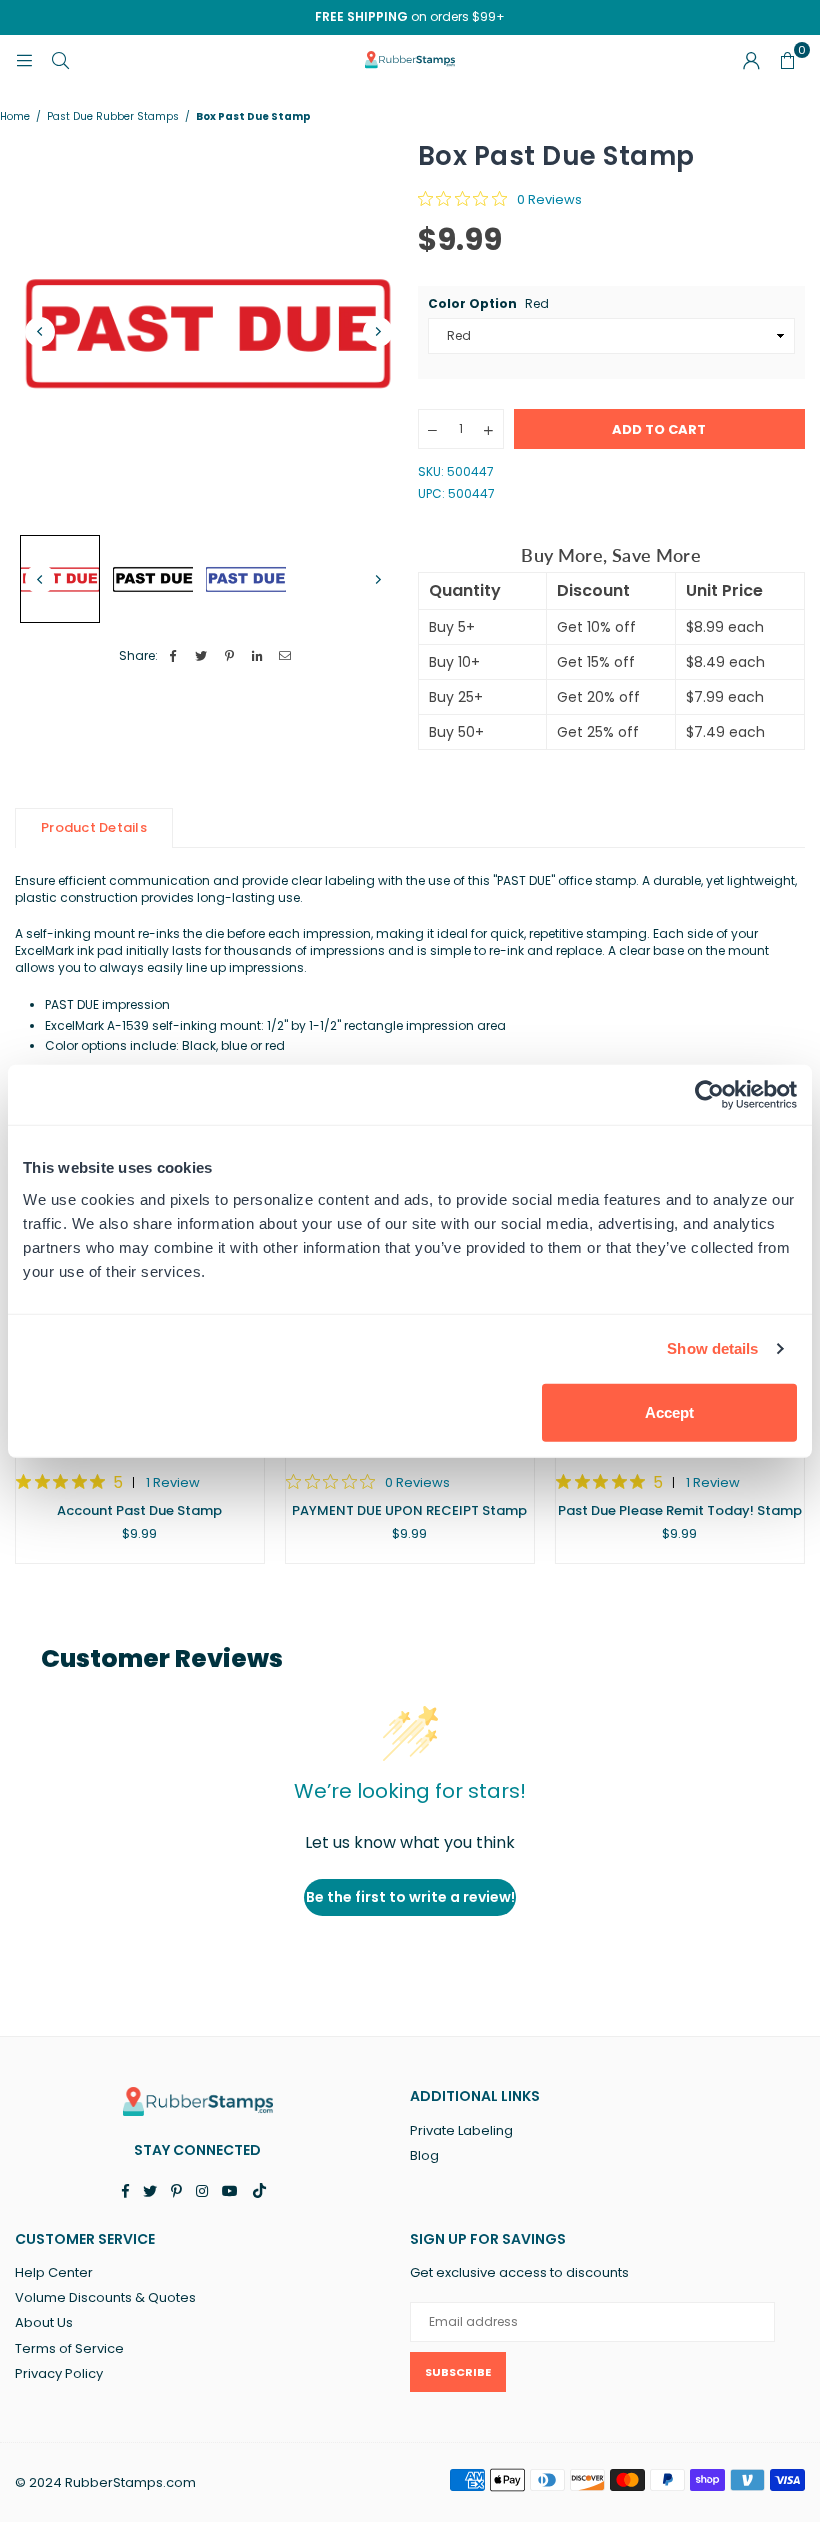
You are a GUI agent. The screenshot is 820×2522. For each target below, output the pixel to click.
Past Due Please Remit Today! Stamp (680, 1510)
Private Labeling (461, 2130)
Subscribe (458, 2372)
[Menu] (24, 59)
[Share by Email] (285, 656)
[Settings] (751, 60)
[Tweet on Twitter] (201, 656)
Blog (424, 2155)
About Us (44, 2322)
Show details (712, 1348)
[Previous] (40, 332)
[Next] (378, 332)
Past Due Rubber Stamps (113, 117)
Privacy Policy (59, 2373)
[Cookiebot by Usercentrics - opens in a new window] (709, 1095)
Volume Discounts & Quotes (105, 2297)
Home (15, 117)
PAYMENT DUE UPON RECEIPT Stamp (409, 1510)
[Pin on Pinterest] (229, 656)
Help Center (54, 2272)
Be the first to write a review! (410, 1897)
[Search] (60, 59)
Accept (669, 1411)
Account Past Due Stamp (139, 1510)
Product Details (94, 827)
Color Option (488, 304)
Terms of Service (69, 2348)
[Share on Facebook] (173, 656)
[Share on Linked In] (257, 656)
